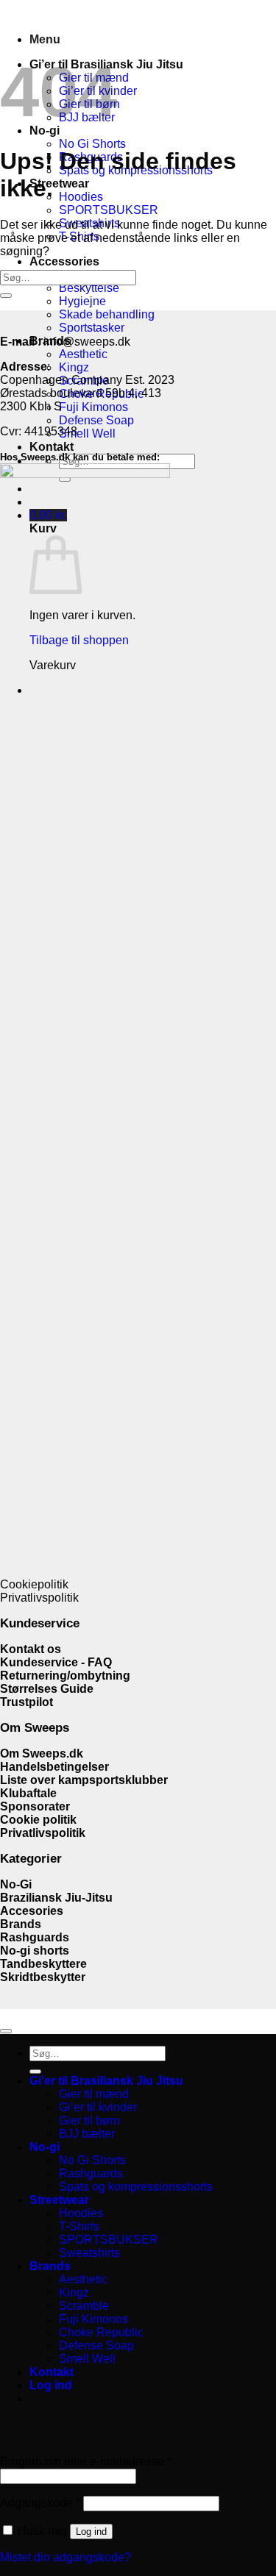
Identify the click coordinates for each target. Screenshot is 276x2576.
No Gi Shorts (92, 144)
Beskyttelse (89, 288)
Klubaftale (28, 1793)
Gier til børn (89, 2120)
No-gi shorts (35, 1951)
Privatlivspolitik (39, 1598)
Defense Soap (96, 420)
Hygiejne (82, 301)
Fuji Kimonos (93, 407)
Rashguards (35, 1937)
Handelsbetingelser (54, 1767)
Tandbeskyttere (43, 1964)
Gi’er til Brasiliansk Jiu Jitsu (106, 2081)
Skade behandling (107, 314)
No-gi (45, 2147)
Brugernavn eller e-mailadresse (86, 2462)
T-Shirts (79, 2226)
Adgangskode (40, 2503)
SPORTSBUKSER (109, 210)
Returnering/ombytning (65, 1676)
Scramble (84, 2306)
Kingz (74, 367)
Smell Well (87, 434)
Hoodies (81, 197)
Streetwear (59, 183)
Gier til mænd (94, 2094)
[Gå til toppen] (6, 2031)
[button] (45, 39)
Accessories (64, 261)
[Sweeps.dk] (1, 14)
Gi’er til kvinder (98, 2107)
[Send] (6, 296)
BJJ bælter (87, 2134)
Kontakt (52, 447)
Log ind (91, 2532)
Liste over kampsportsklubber (84, 1780)
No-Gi (16, 1884)
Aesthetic (83, 354)
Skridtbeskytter (43, 1977)
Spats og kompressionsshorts (136, 2187)
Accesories (32, 1911)
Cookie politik (38, 1820)
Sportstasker (92, 328)
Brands (21, 1924)
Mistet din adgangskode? (66, 2557)
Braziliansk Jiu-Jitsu (58, 1898)
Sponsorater (36, 1806)
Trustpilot (26, 1702)
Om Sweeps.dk (42, 1753)
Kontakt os (31, 1649)
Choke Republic (101, 2332)
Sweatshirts (89, 2253)
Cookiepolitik (34, 1584)
